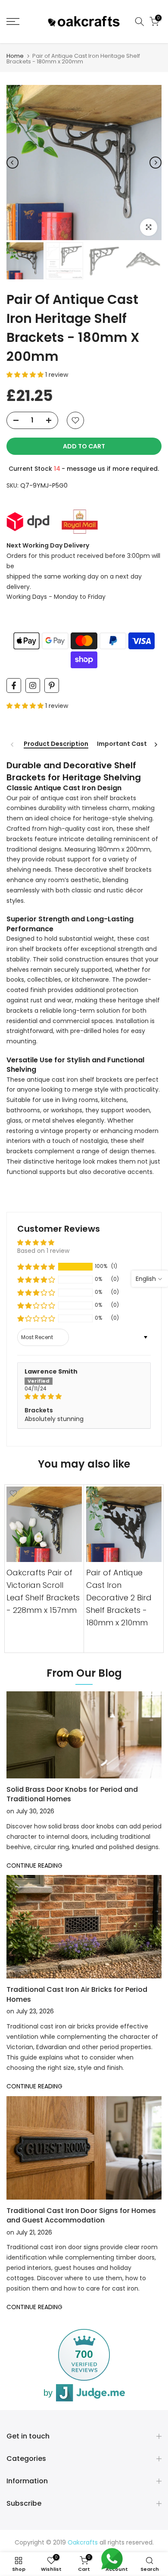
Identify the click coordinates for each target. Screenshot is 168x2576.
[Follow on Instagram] (33, 685)
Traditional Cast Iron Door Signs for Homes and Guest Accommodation (81, 2215)
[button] (26, 375)
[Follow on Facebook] (14, 685)
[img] (84, 1397)
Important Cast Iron (129, 744)
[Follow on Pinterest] (52, 685)
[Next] (156, 163)
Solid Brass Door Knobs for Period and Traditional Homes (72, 1794)
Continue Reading (34, 1865)
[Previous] (12, 163)
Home (15, 56)
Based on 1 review (43, 1251)
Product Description (56, 744)
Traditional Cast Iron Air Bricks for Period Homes (77, 1994)
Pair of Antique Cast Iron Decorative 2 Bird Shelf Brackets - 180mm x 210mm (119, 1598)
